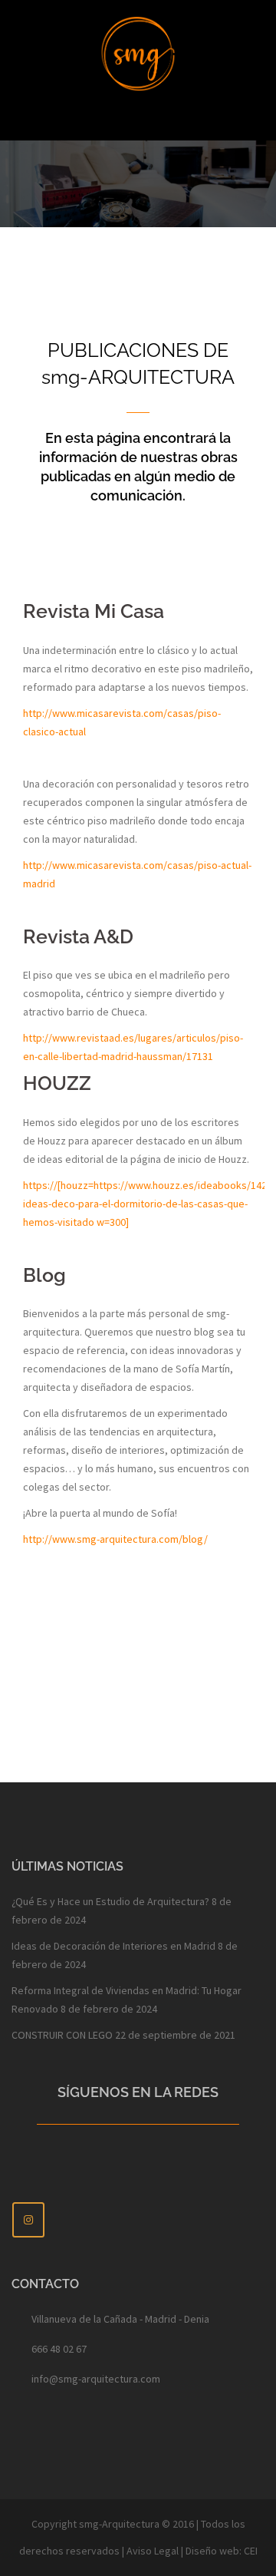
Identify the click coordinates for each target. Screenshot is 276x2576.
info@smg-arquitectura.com (96, 2379)
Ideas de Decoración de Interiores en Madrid (113, 1946)
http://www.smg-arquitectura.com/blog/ (115, 1539)
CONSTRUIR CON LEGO (62, 2035)
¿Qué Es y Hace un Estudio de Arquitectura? (110, 1901)
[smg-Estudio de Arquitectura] (138, 52)
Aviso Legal (153, 2551)
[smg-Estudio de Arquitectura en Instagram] (28, 2220)
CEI (251, 2551)
